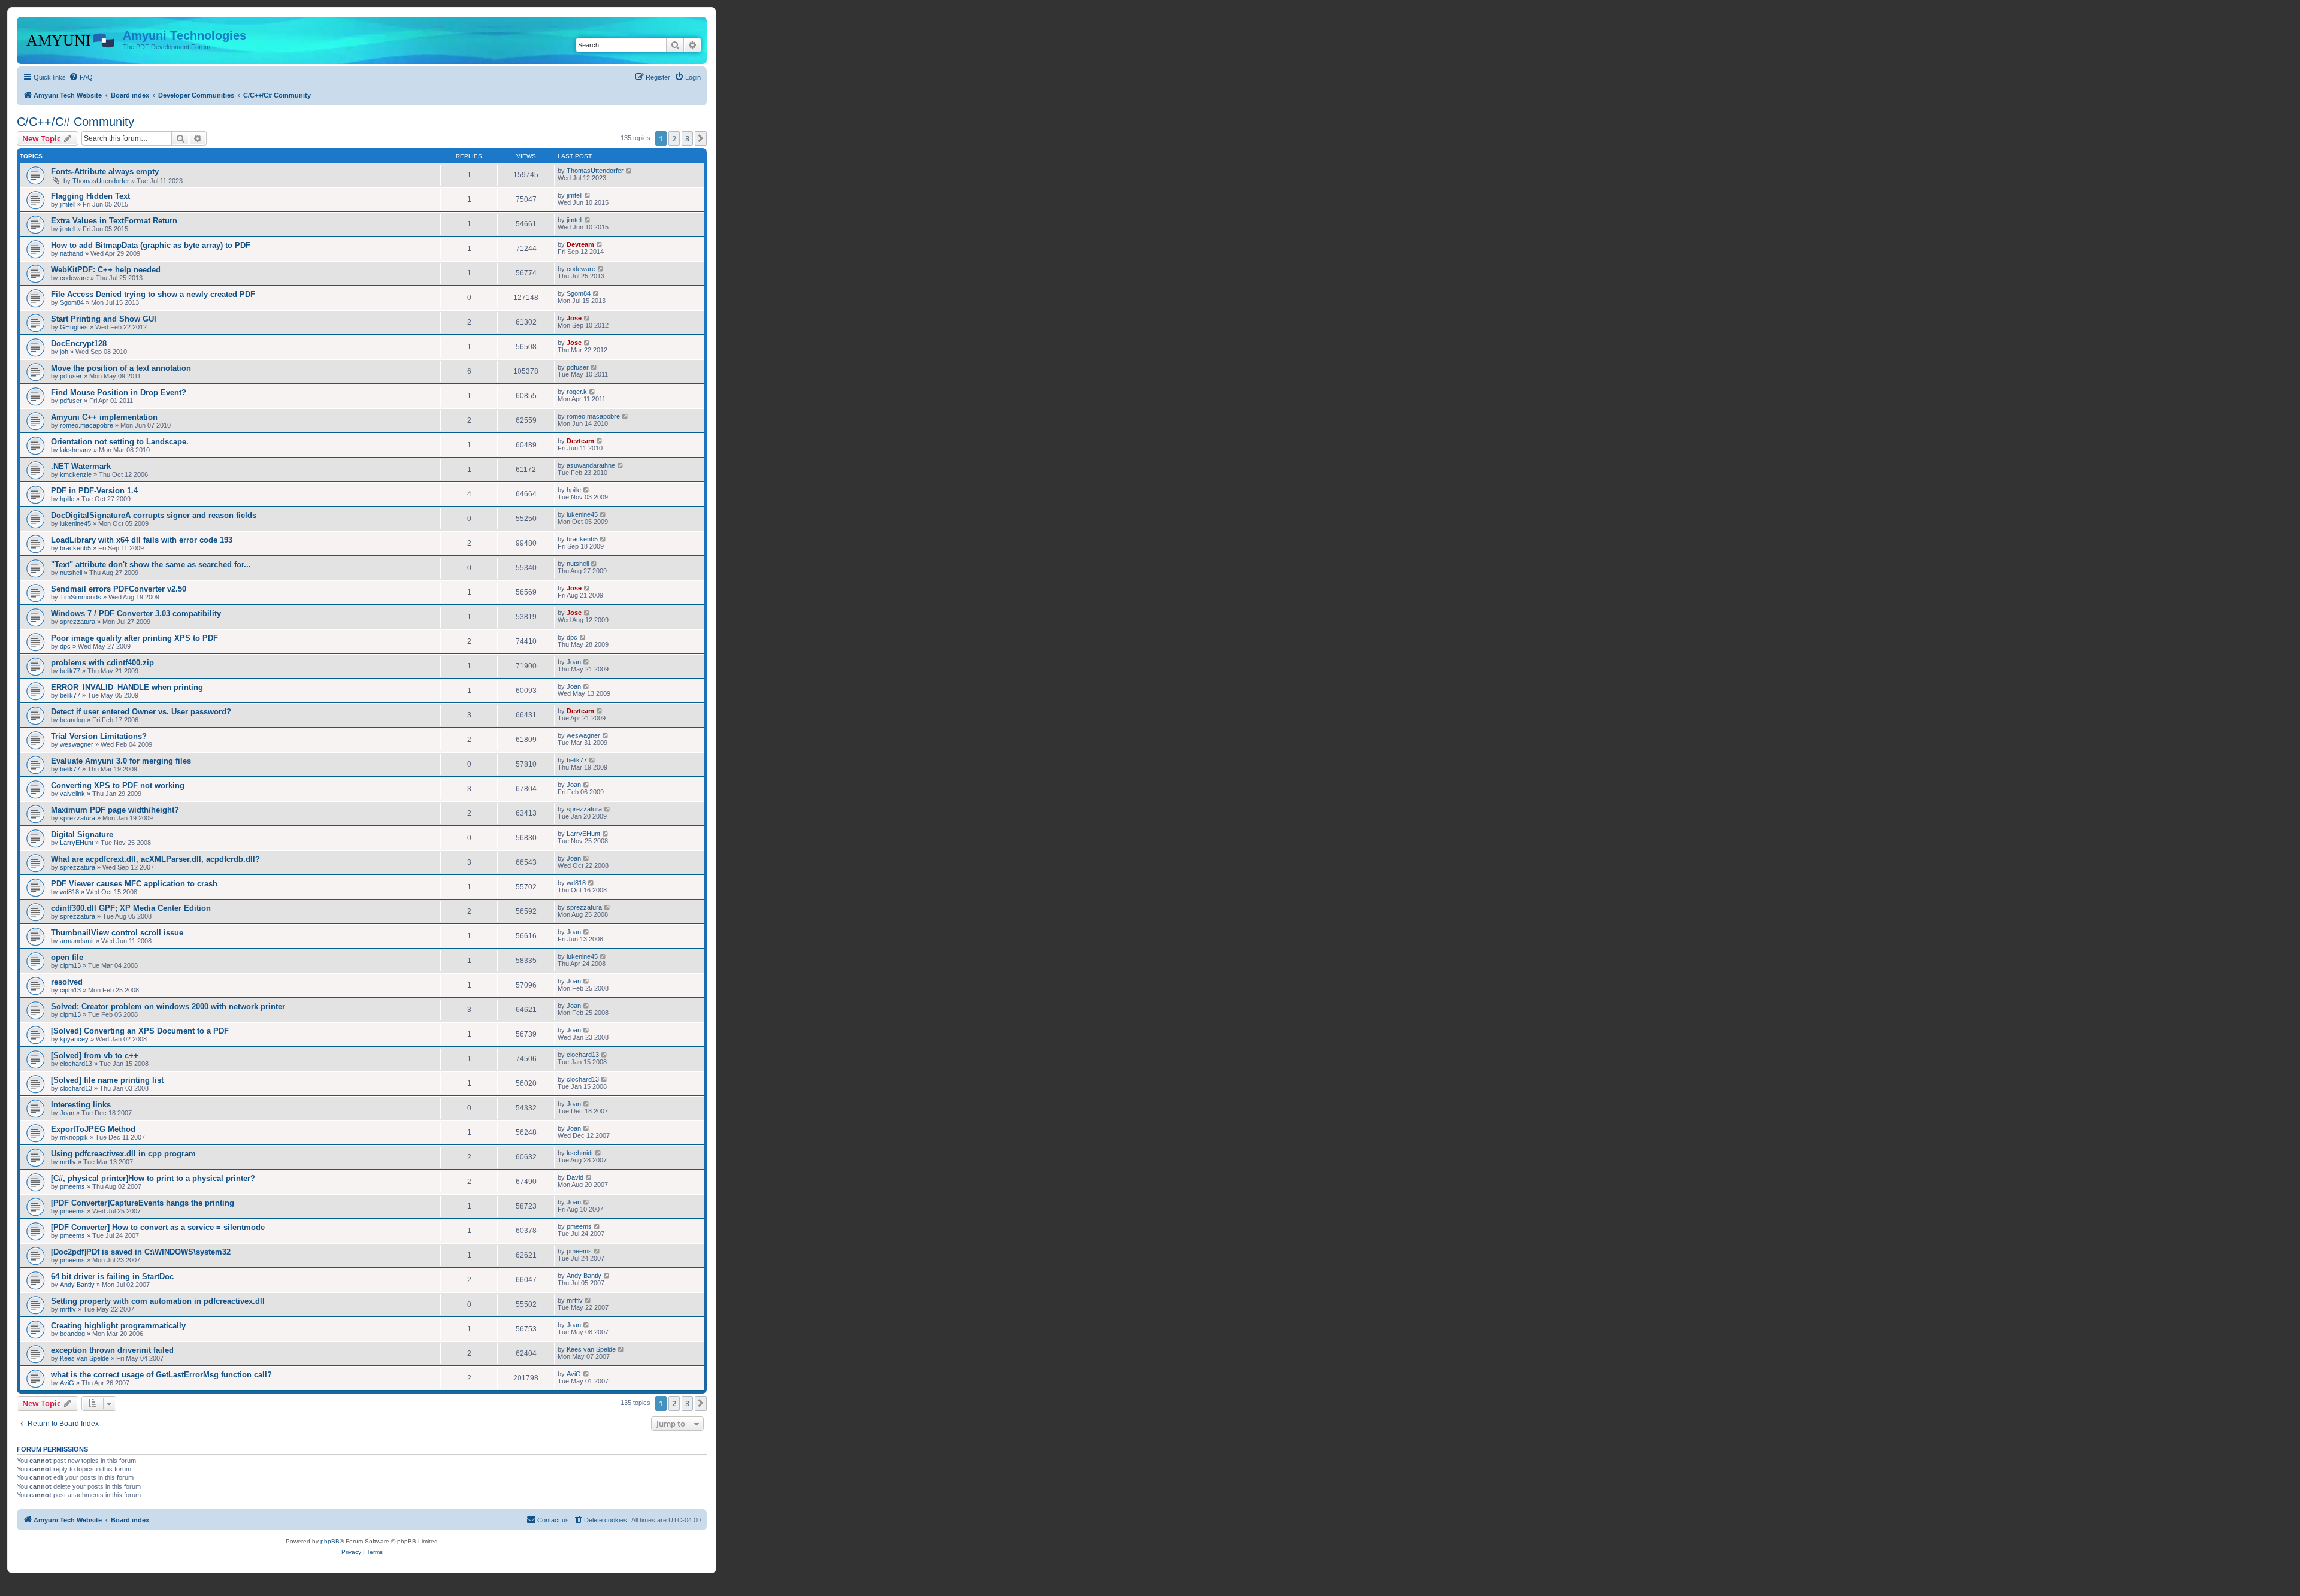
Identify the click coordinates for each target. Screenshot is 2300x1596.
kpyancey (74, 1039)
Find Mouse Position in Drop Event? (119, 393)
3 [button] (687, 138)
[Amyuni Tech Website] (71, 39)
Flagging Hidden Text (90, 196)
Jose (574, 318)
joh (64, 352)
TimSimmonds (81, 597)
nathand (72, 253)
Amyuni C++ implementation (104, 417)
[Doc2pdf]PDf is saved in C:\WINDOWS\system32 (141, 1252)
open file (67, 957)
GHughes (74, 327)
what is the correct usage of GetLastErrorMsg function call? (161, 1375)
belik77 (70, 671)
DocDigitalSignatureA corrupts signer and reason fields (154, 515)
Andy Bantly (77, 1285)
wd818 (69, 892)
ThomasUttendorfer (101, 181)
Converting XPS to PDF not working (118, 785)
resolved (67, 982)
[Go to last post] (629, 171)
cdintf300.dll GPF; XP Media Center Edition (131, 908)
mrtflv (68, 1162)
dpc (65, 646)
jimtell (68, 204)
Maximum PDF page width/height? (115, 810)
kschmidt (580, 1153)
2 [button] (674, 138)
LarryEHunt (77, 843)
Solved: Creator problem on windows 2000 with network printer (168, 1006)
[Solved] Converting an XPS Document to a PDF (140, 1031)
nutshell (71, 573)
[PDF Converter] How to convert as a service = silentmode (158, 1227)
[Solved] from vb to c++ (95, 1056)
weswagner (77, 744)
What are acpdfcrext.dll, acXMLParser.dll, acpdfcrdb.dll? (155, 859)
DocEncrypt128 (79, 343)
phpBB (330, 1541)
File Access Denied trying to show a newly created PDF (153, 294)
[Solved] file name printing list (107, 1080)
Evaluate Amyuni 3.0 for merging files (121, 761)
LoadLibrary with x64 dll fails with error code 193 (142, 540)
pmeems (72, 1186)
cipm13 (70, 965)
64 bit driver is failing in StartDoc (112, 1277)
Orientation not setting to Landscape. (120, 442)
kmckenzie (76, 474)
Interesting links (81, 1105)
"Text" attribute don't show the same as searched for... (151, 564)
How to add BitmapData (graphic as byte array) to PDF (151, 245)
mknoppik (74, 1137)
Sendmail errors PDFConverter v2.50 (119, 589)
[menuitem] (81, 77)
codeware (74, 278)
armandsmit (77, 941)
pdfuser (71, 376)
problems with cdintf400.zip (102, 663)
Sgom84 (72, 302)
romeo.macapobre (87, 425)
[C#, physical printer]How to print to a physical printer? (153, 1178)
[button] (701, 138)
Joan (574, 662)
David (575, 1177)
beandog (72, 720)
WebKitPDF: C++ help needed (106, 270)
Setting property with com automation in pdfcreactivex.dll (158, 1301)
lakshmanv (76, 450)
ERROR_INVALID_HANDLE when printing (127, 687)
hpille (67, 499)
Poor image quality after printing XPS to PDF (134, 638)
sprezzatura (78, 622)
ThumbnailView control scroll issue (117, 933)
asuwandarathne (591, 465)
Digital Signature (82, 835)
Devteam (580, 244)
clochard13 (76, 1064)
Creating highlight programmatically (118, 1326)
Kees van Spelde (84, 1358)
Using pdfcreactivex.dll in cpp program (123, 1154)
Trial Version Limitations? (99, 736)
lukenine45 (75, 523)
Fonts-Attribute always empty (105, 172)
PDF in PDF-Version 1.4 (94, 491)
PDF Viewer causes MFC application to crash (134, 884)
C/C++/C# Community (75, 122)
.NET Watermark (81, 466)
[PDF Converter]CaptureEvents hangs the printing (143, 1203)
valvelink (72, 794)
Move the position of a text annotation (121, 368)
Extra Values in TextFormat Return (114, 221)
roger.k (577, 392)
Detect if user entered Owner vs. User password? (141, 712)
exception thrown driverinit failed (112, 1350)
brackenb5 (75, 548)
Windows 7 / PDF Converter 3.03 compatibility (136, 614)
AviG (67, 1383)
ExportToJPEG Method (93, 1129)
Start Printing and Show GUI (104, 319)
